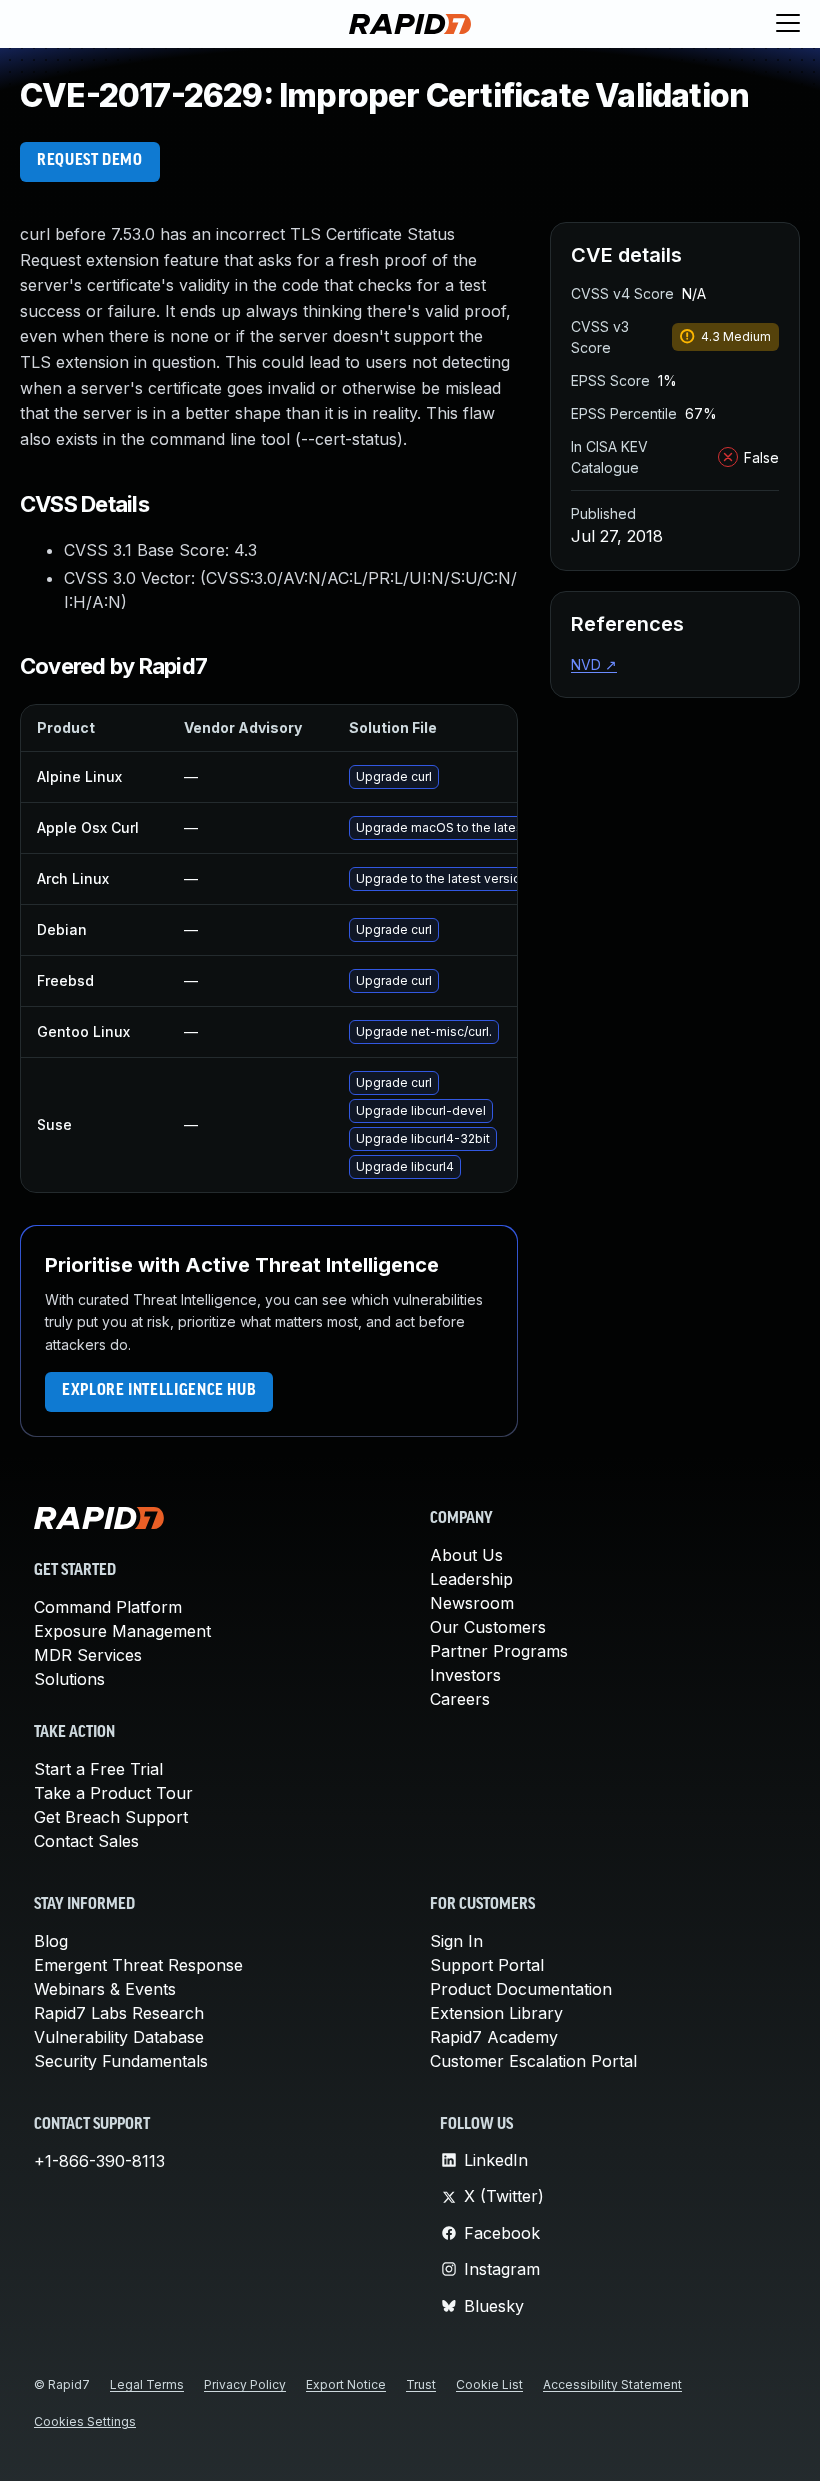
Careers (460, 1699)
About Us (466, 1555)
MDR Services (88, 1655)
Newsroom (472, 1603)
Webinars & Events (105, 1989)
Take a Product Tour (113, 1793)
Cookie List (489, 2384)
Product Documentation (521, 1989)
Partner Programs (499, 1651)
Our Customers (488, 1627)
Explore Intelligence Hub (159, 1391)
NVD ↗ (594, 664)
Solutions (69, 1679)
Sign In (456, 1941)
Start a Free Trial (98, 1769)
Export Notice (346, 2384)
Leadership (471, 1579)
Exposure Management (122, 1631)
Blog (51, 1941)
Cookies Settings (85, 2421)
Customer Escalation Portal (533, 2061)
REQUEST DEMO (90, 161)
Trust (421, 2384)
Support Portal (487, 1965)
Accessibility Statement (612, 2384)
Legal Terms (147, 2384)
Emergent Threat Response (138, 1965)
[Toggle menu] (788, 24)
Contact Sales (86, 1841)
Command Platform (108, 1607)
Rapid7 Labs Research (119, 2013)
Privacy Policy (245, 2384)
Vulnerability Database (119, 2037)
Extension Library (496, 2013)
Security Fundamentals (121, 2061)
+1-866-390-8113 (99, 2161)
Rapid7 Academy (494, 2037)
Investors (465, 1675)
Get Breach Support (111, 1817)
